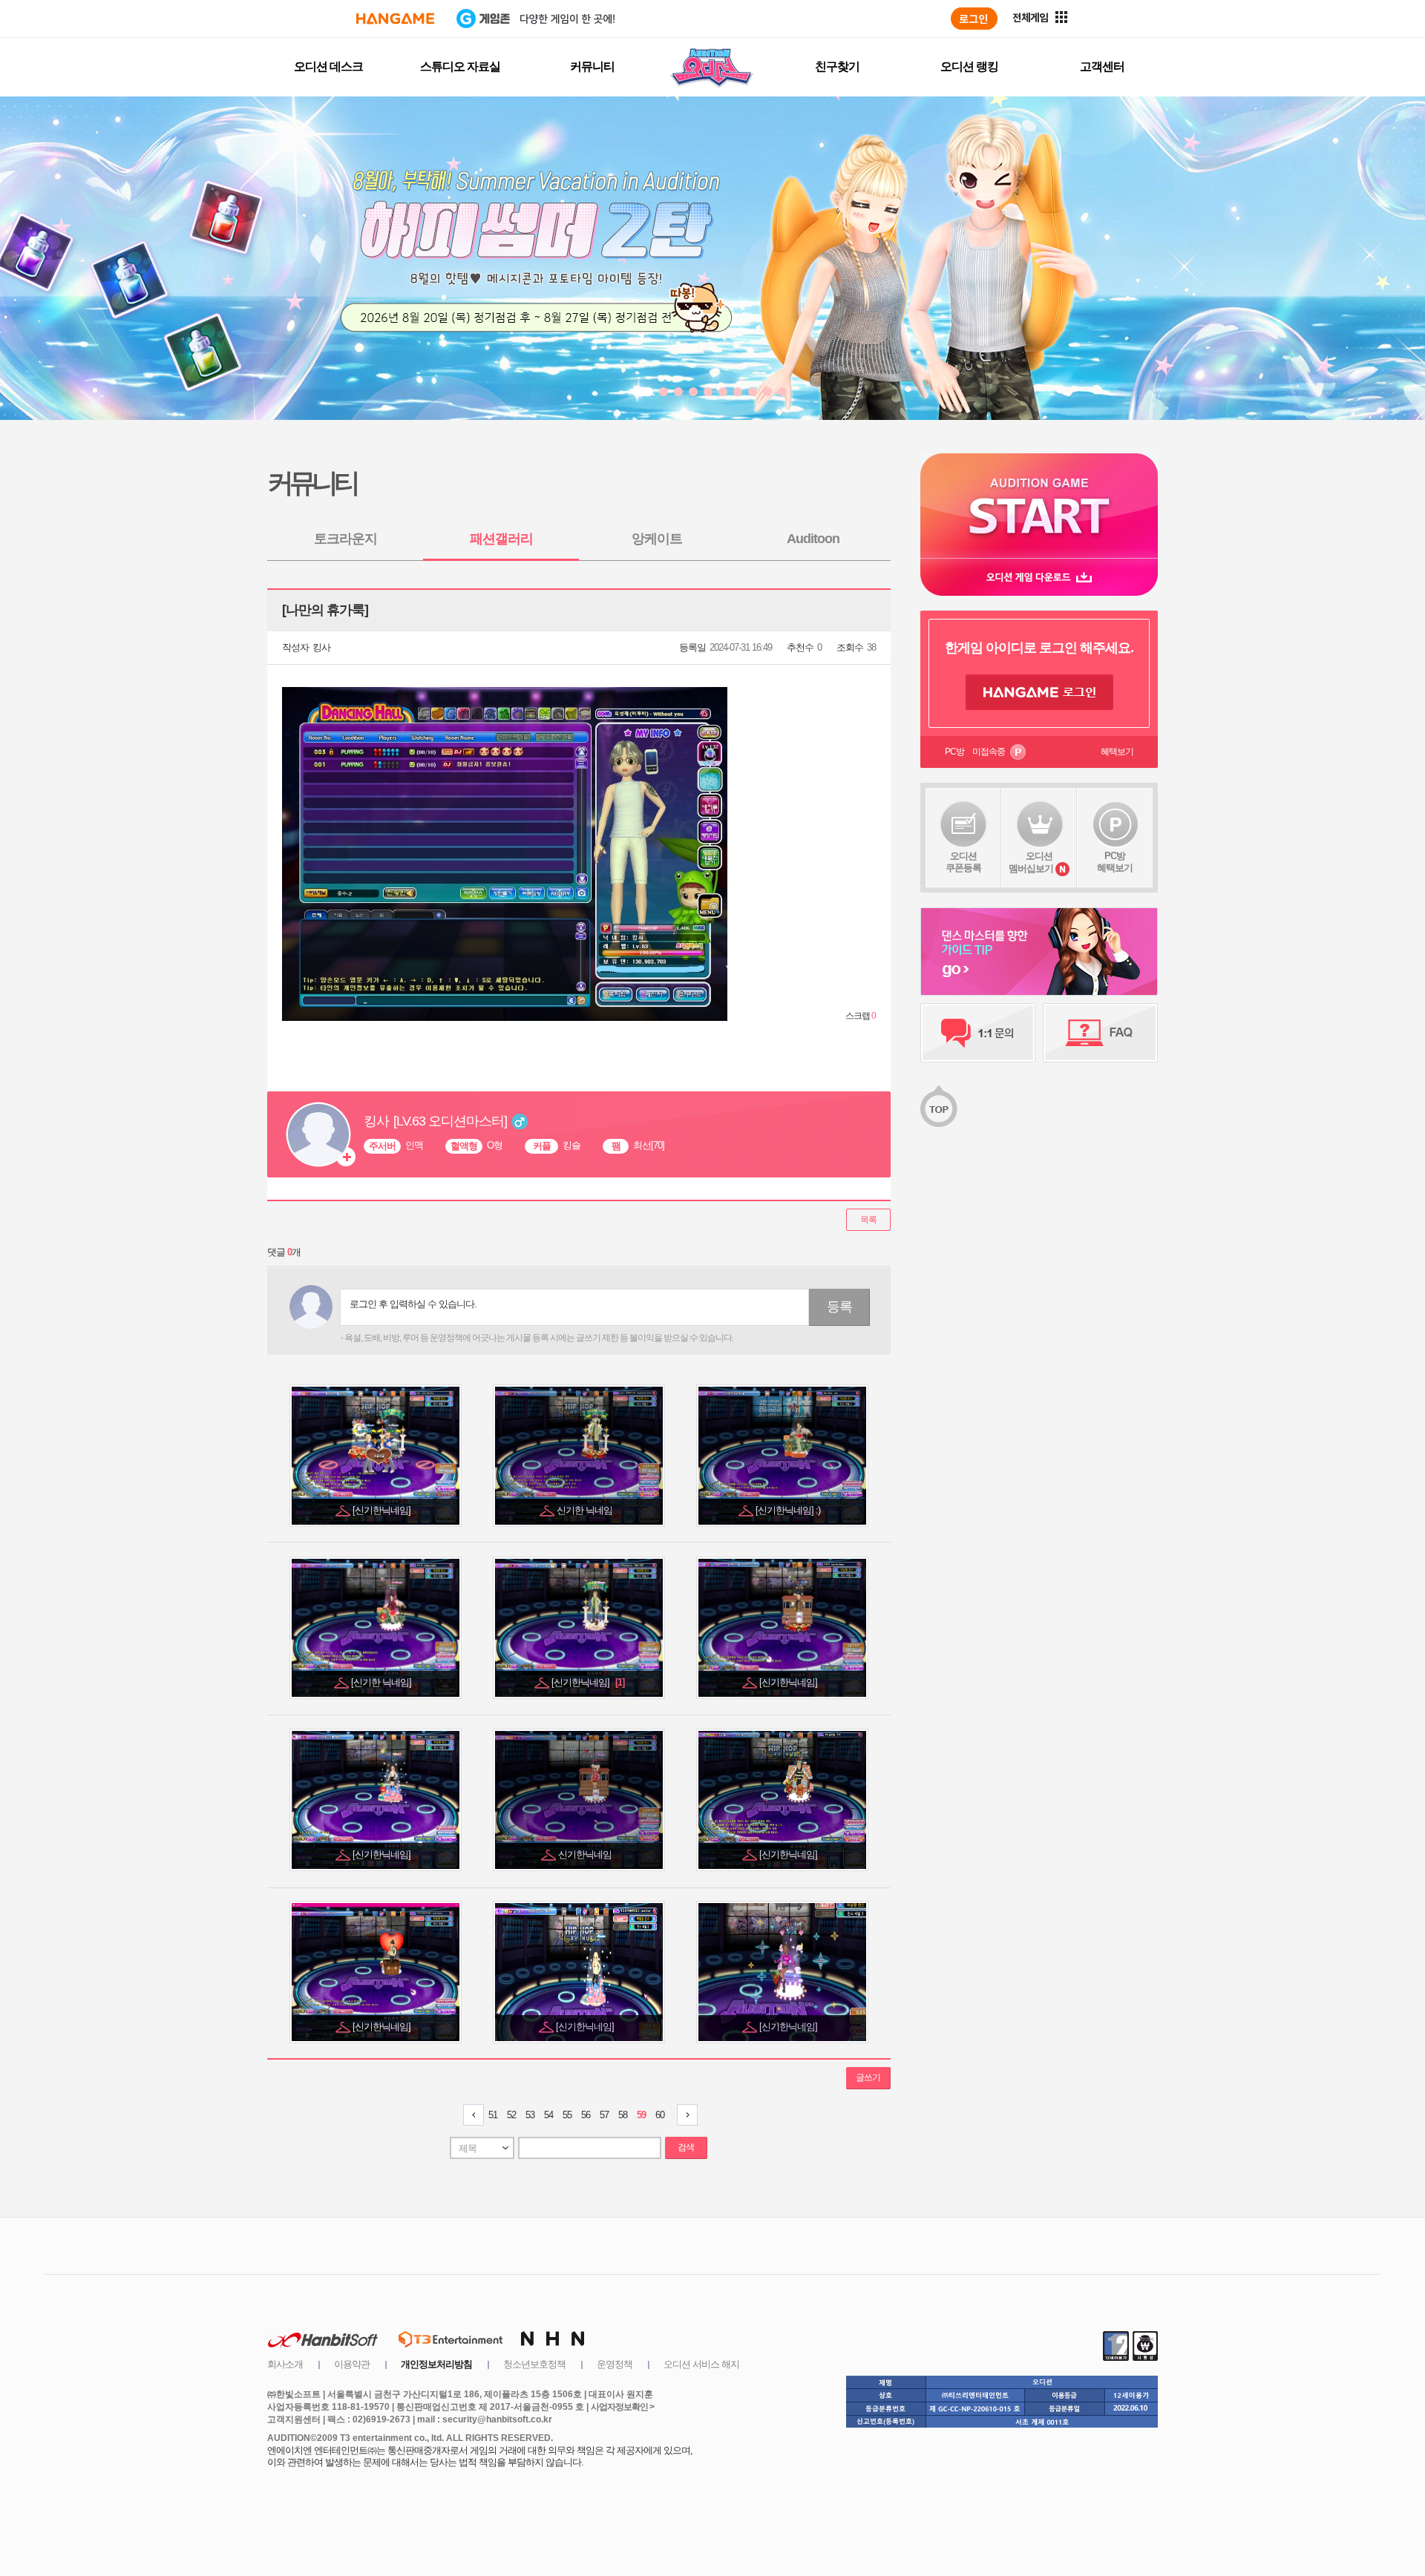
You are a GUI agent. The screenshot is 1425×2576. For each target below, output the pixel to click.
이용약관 (352, 2364)
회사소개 (285, 2364)
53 (530, 2115)
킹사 (321, 647)
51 (493, 2115)
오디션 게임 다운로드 (1039, 577)
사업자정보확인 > (622, 2407)
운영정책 (615, 2364)
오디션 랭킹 (969, 66)
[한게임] (395, 19)
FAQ (1100, 1033)
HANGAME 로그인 (1039, 692)
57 (604, 2115)
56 (586, 2115)
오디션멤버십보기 (1031, 862)
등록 (839, 1307)
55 (567, 2115)
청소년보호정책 (534, 2364)
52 (511, 2115)
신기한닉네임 (586, 1854)
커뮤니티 (592, 66)
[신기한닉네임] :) (789, 1510)
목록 (868, 1220)
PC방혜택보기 (1115, 862)
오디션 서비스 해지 (701, 2364)
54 (548, 2115)
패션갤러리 (501, 539)
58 (623, 2115)
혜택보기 (1117, 752)
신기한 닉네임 (586, 1510)
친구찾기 (837, 66)
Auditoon (813, 539)
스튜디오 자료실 (460, 66)
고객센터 (1102, 66)
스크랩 (861, 1016)
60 (660, 2115)
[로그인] (974, 19)
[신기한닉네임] (383, 1510)
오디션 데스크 (328, 66)
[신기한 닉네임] (382, 1682)
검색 (686, 2147)
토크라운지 (345, 539)
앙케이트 (657, 539)
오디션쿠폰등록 (963, 862)
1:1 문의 (978, 1033)
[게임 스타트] (1039, 506)
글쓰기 (868, 2077)
